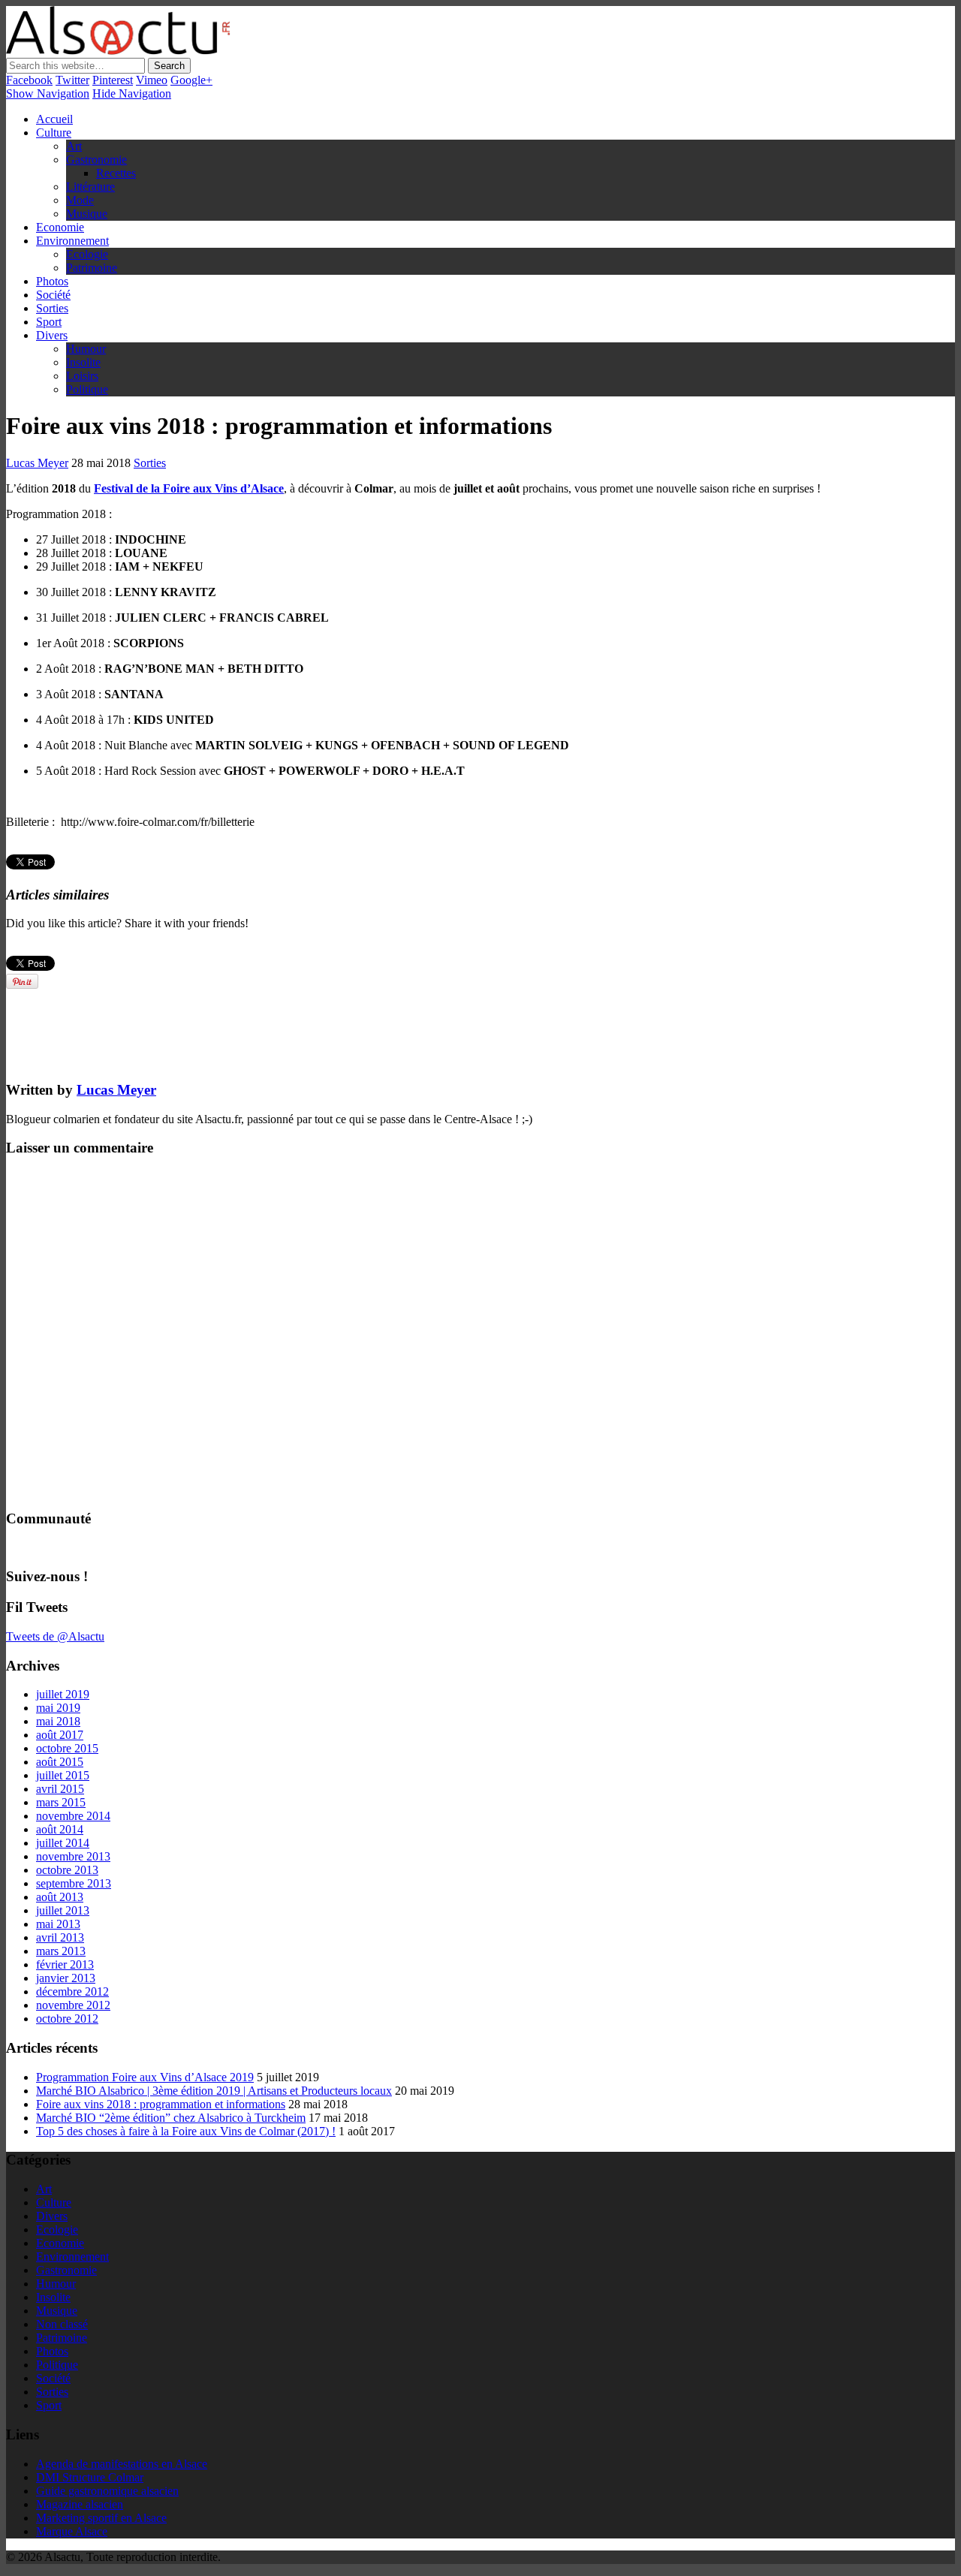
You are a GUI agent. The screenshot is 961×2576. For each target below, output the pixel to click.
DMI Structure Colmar (90, 2477)
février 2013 (65, 1964)
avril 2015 (60, 1789)
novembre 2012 (73, 2005)
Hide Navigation (132, 93)
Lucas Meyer (37, 463)
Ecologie (87, 254)
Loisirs (82, 376)
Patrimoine (92, 268)
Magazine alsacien (80, 2504)
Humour (86, 349)
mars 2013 (61, 1951)
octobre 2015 (67, 1748)
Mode (80, 200)
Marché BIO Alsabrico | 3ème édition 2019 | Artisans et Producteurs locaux (214, 2091)
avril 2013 (60, 1937)
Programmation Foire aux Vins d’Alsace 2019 (145, 2077)
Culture (54, 133)
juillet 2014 (63, 1843)
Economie (60, 227)
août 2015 (60, 1762)
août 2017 (60, 1735)
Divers (52, 335)
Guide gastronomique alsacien (107, 2491)
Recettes (116, 173)
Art (74, 146)
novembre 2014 (73, 1816)
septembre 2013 (74, 1883)
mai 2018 (58, 1721)
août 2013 (60, 1897)
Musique (87, 214)
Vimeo (152, 80)
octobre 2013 (67, 1870)
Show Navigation (48, 93)
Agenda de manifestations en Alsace (122, 2464)
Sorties (52, 308)
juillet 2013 (63, 1910)
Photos (52, 281)
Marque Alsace (72, 2531)
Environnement (72, 241)
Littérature (90, 187)
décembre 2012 (72, 1992)
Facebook (29, 80)
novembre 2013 (73, 1856)
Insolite (83, 362)
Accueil (54, 119)
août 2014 (60, 1829)
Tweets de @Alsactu (55, 1636)
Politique (87, 389)
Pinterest (113, 80)
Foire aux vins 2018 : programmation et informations (161, 2104)
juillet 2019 (63, 1694)
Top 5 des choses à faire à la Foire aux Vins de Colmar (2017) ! (186, 2131)
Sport (49, 322)
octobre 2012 (67, 2019)
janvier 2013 (66, 1978)
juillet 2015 (63, 1775)
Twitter (72, 80)
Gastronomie (96, 160)
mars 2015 (61, 1802)
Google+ (191, 80)
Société (53, 295)
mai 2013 (58, 1924)
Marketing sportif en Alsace (101, 2518)
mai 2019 (58, 1708)
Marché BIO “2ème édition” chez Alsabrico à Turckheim (171, 2118)
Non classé (62, 2324)
